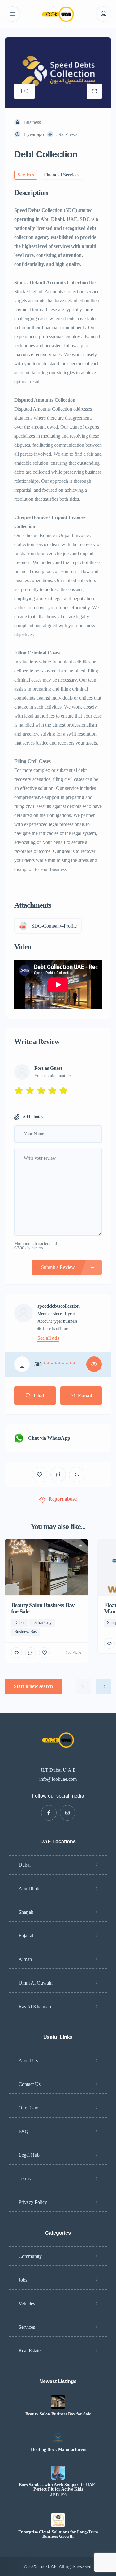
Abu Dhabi (30, 1888)
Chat (39, 1395)
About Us (28, 2061)
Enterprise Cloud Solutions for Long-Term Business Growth (58, 2534)
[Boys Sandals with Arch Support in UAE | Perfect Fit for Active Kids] (58, 2473)
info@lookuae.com (58, 1779)
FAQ (24, 2131)
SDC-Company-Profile (54, 926)
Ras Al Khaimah (35, 2006)
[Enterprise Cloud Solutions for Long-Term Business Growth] (58, 2520)
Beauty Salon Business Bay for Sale (58, 2414)
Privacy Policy (33, 2202)
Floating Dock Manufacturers (58, 2450)
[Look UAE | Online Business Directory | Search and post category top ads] (58, 14)
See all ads (48, 1338)
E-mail (85, 1395)
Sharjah (26, 1912)
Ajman (25, 1959)
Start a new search (33, 1686)
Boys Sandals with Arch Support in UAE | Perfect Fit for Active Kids (58, 2487)
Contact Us (30, 2084)
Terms (25, 2179)
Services (27, 2327)
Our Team (28, 2108)
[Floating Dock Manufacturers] (58, 2437)
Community (30, 2256)
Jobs (23, 2280)
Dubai (25, 1865)
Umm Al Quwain (36, 1983)
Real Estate (30, 2351)
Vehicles (27, 2303)
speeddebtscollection (59, 1306)
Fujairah (27, 1936)
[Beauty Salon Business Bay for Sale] (58, 2402)
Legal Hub (29, 2155)
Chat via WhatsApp (49, 1438)
